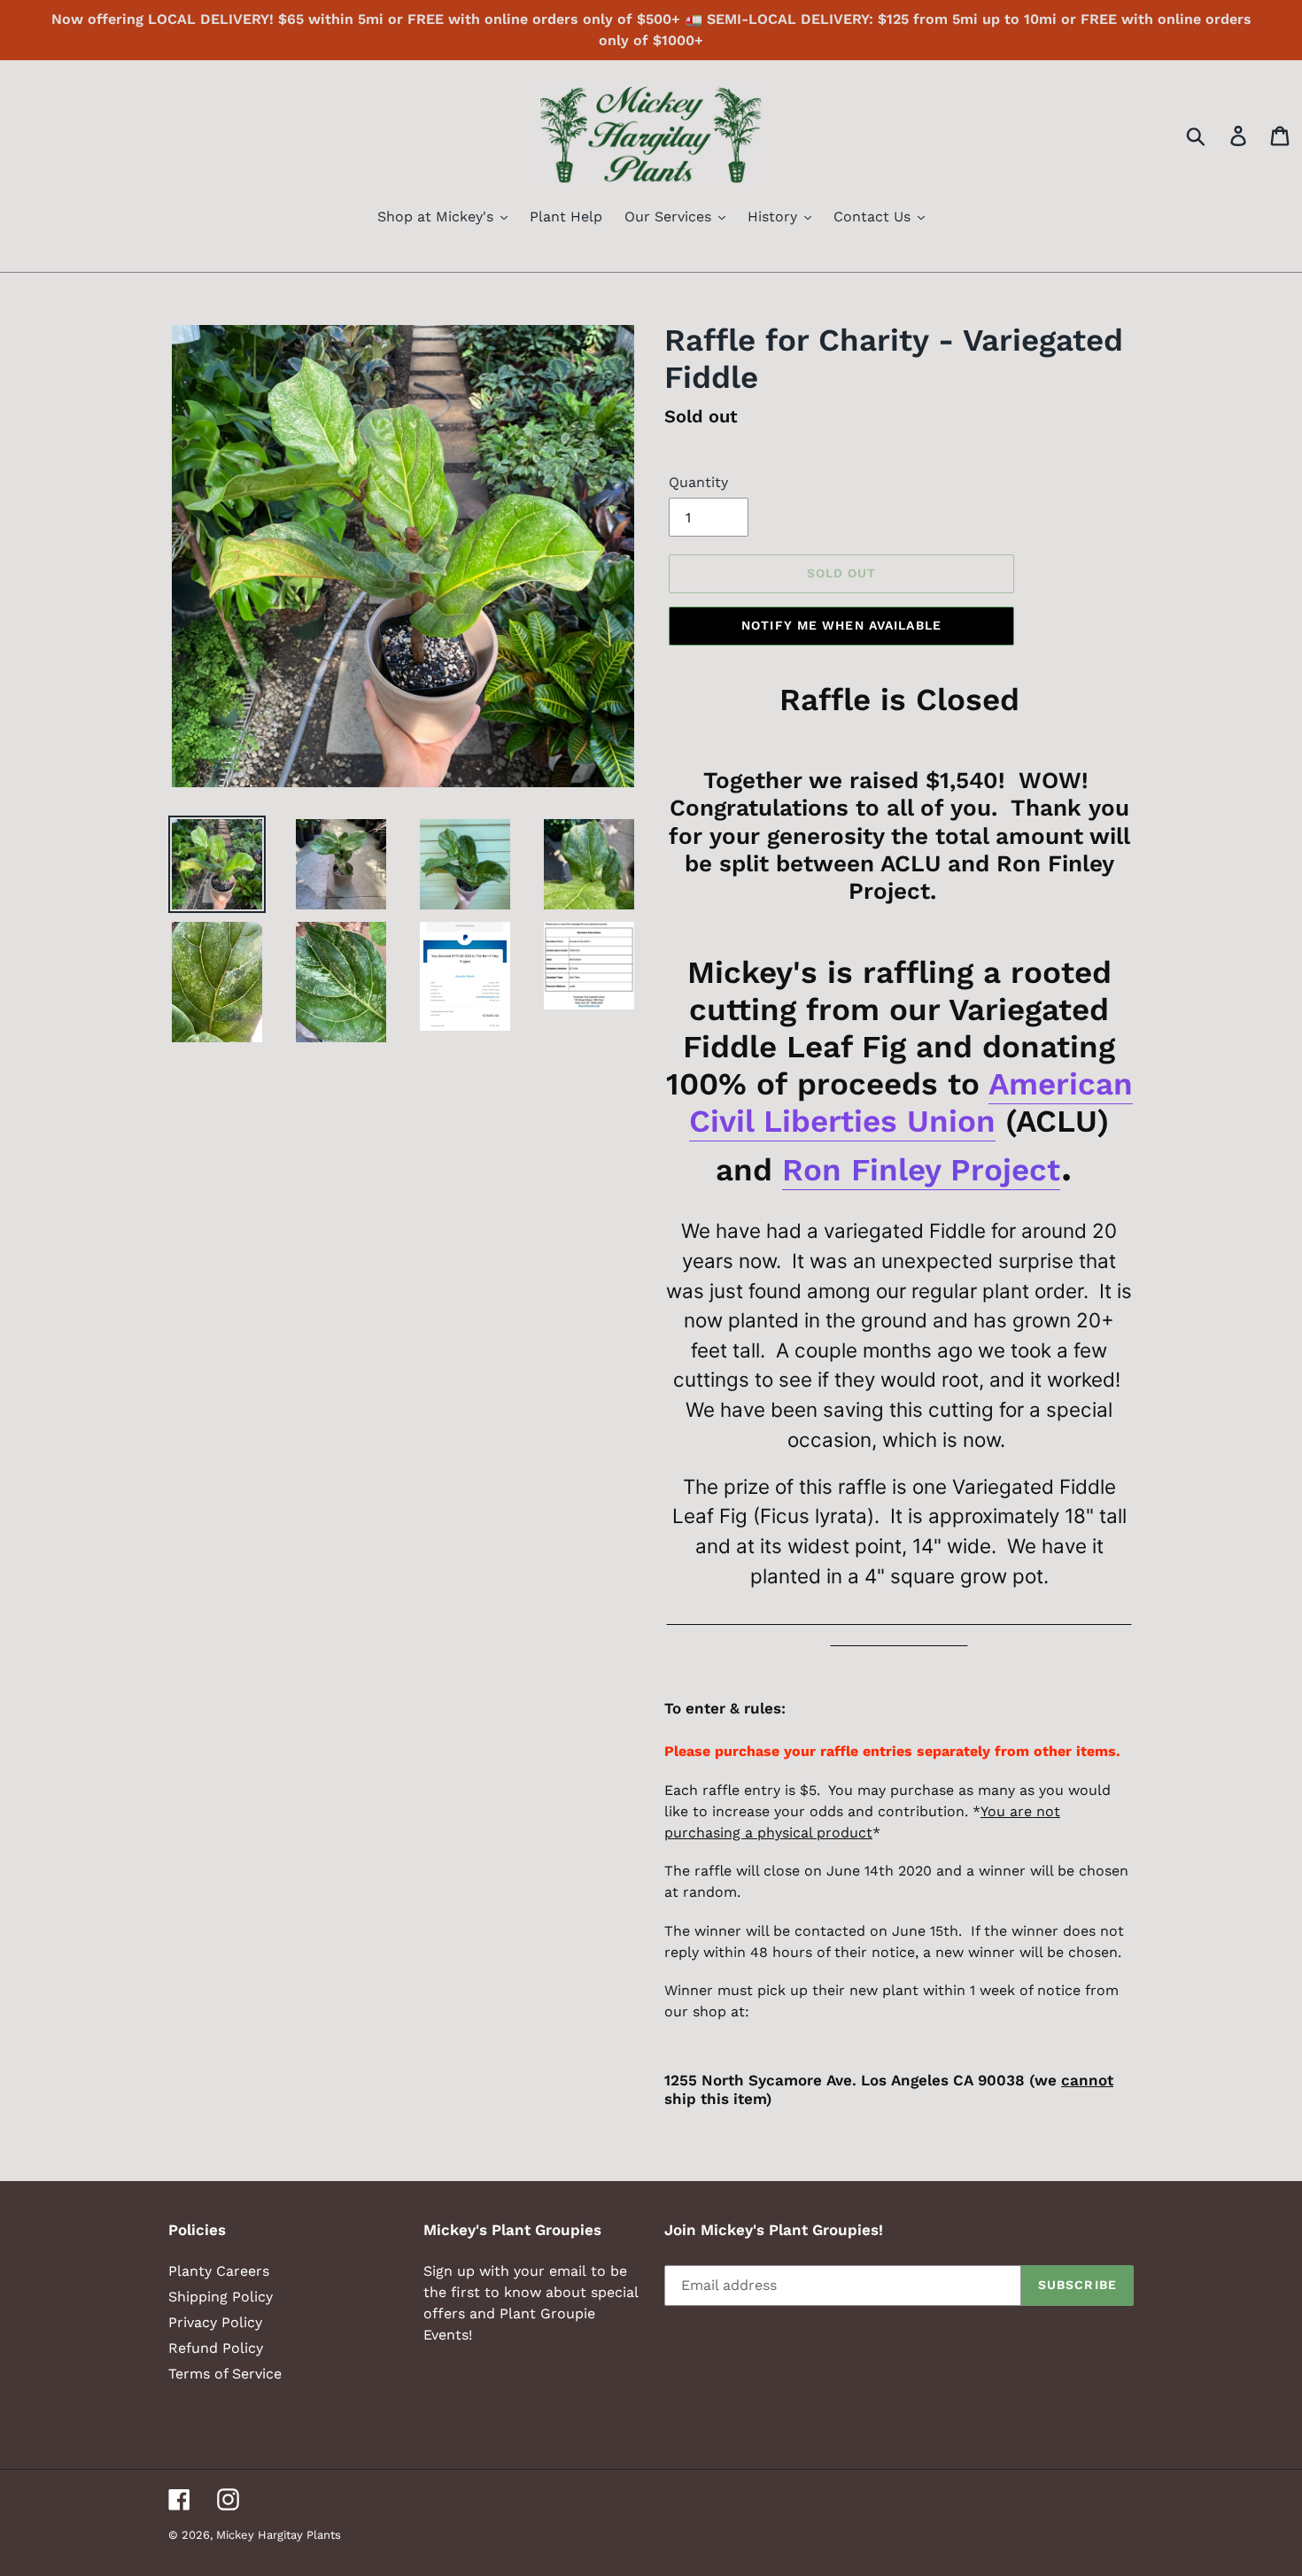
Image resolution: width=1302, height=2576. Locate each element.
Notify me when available (841, 625)
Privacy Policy (215, 2322)
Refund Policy (216, 2348)
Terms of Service (225, 2374)
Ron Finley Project (921, 1170)
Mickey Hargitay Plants (279, 2535)
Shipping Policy (221, 2297)
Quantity (698, 482)
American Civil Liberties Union (911, 1102)
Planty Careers (219, 2271)
